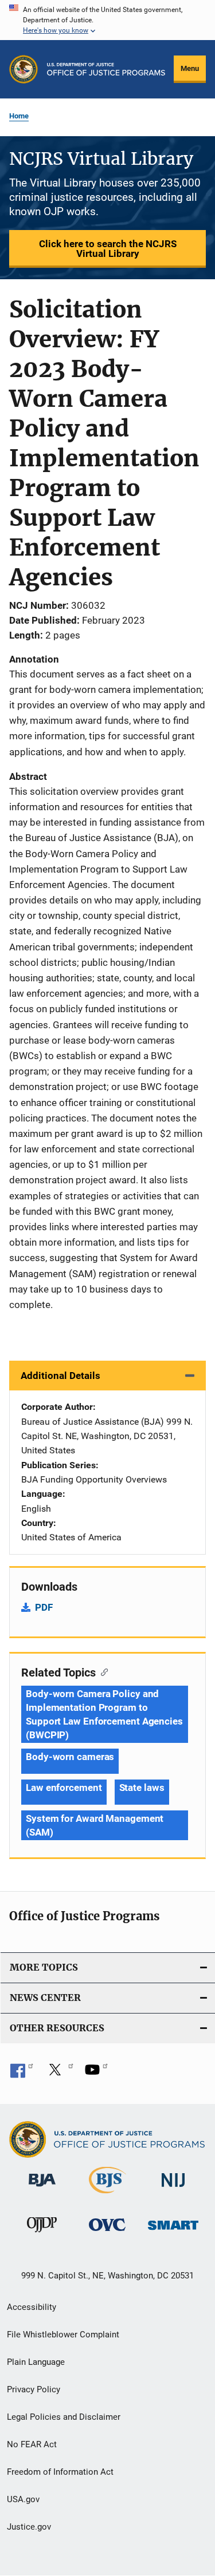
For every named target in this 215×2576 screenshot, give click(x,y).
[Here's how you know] (107, 20)
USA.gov (23, 2499)
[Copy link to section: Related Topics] (102, 1671)
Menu (190, 68)
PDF (44, 1607)
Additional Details (60, 1376)
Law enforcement (64, 1788)
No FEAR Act (32, 2444)
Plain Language (36, 2362)
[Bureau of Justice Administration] (42, 2189)
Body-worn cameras (70, 1757)
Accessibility (32, 2307)
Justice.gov (29, 2527)
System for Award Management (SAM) (95, 1825)
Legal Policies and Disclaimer (64, 2417)
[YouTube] (96, 2074)
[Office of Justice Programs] (24, 69)
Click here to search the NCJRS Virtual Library (108, 249)
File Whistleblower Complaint (63, 2335)
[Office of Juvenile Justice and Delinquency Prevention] (42, 2234)
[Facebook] (22, 2074)
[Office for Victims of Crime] (107, 2233)
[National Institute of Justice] (173, 2189)
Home (19, 116)
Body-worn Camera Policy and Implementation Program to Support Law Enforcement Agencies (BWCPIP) (104, 1714)
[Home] (106, 69)
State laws (142, 1788)
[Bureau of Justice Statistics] (107, 2195)
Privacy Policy (34, 2389)
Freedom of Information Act (60, 2472)
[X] (59, 2074)
